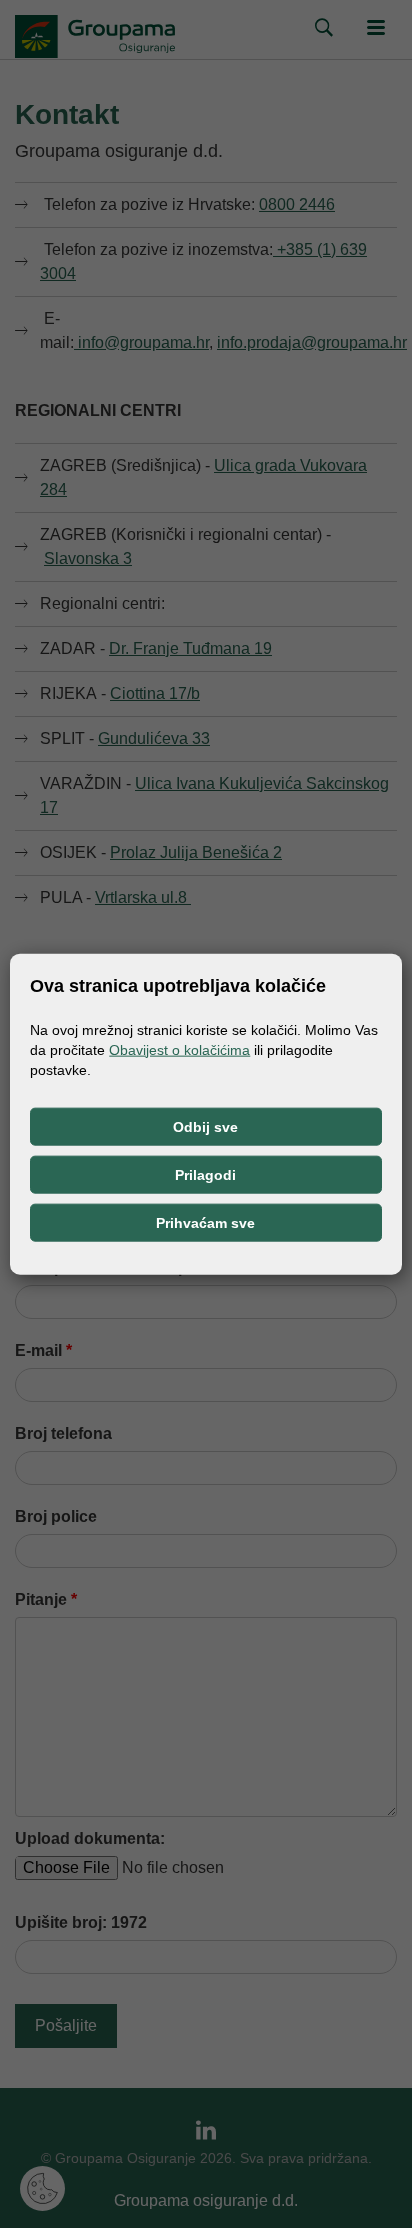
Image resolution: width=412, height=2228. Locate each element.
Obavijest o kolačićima (179, 1049)
